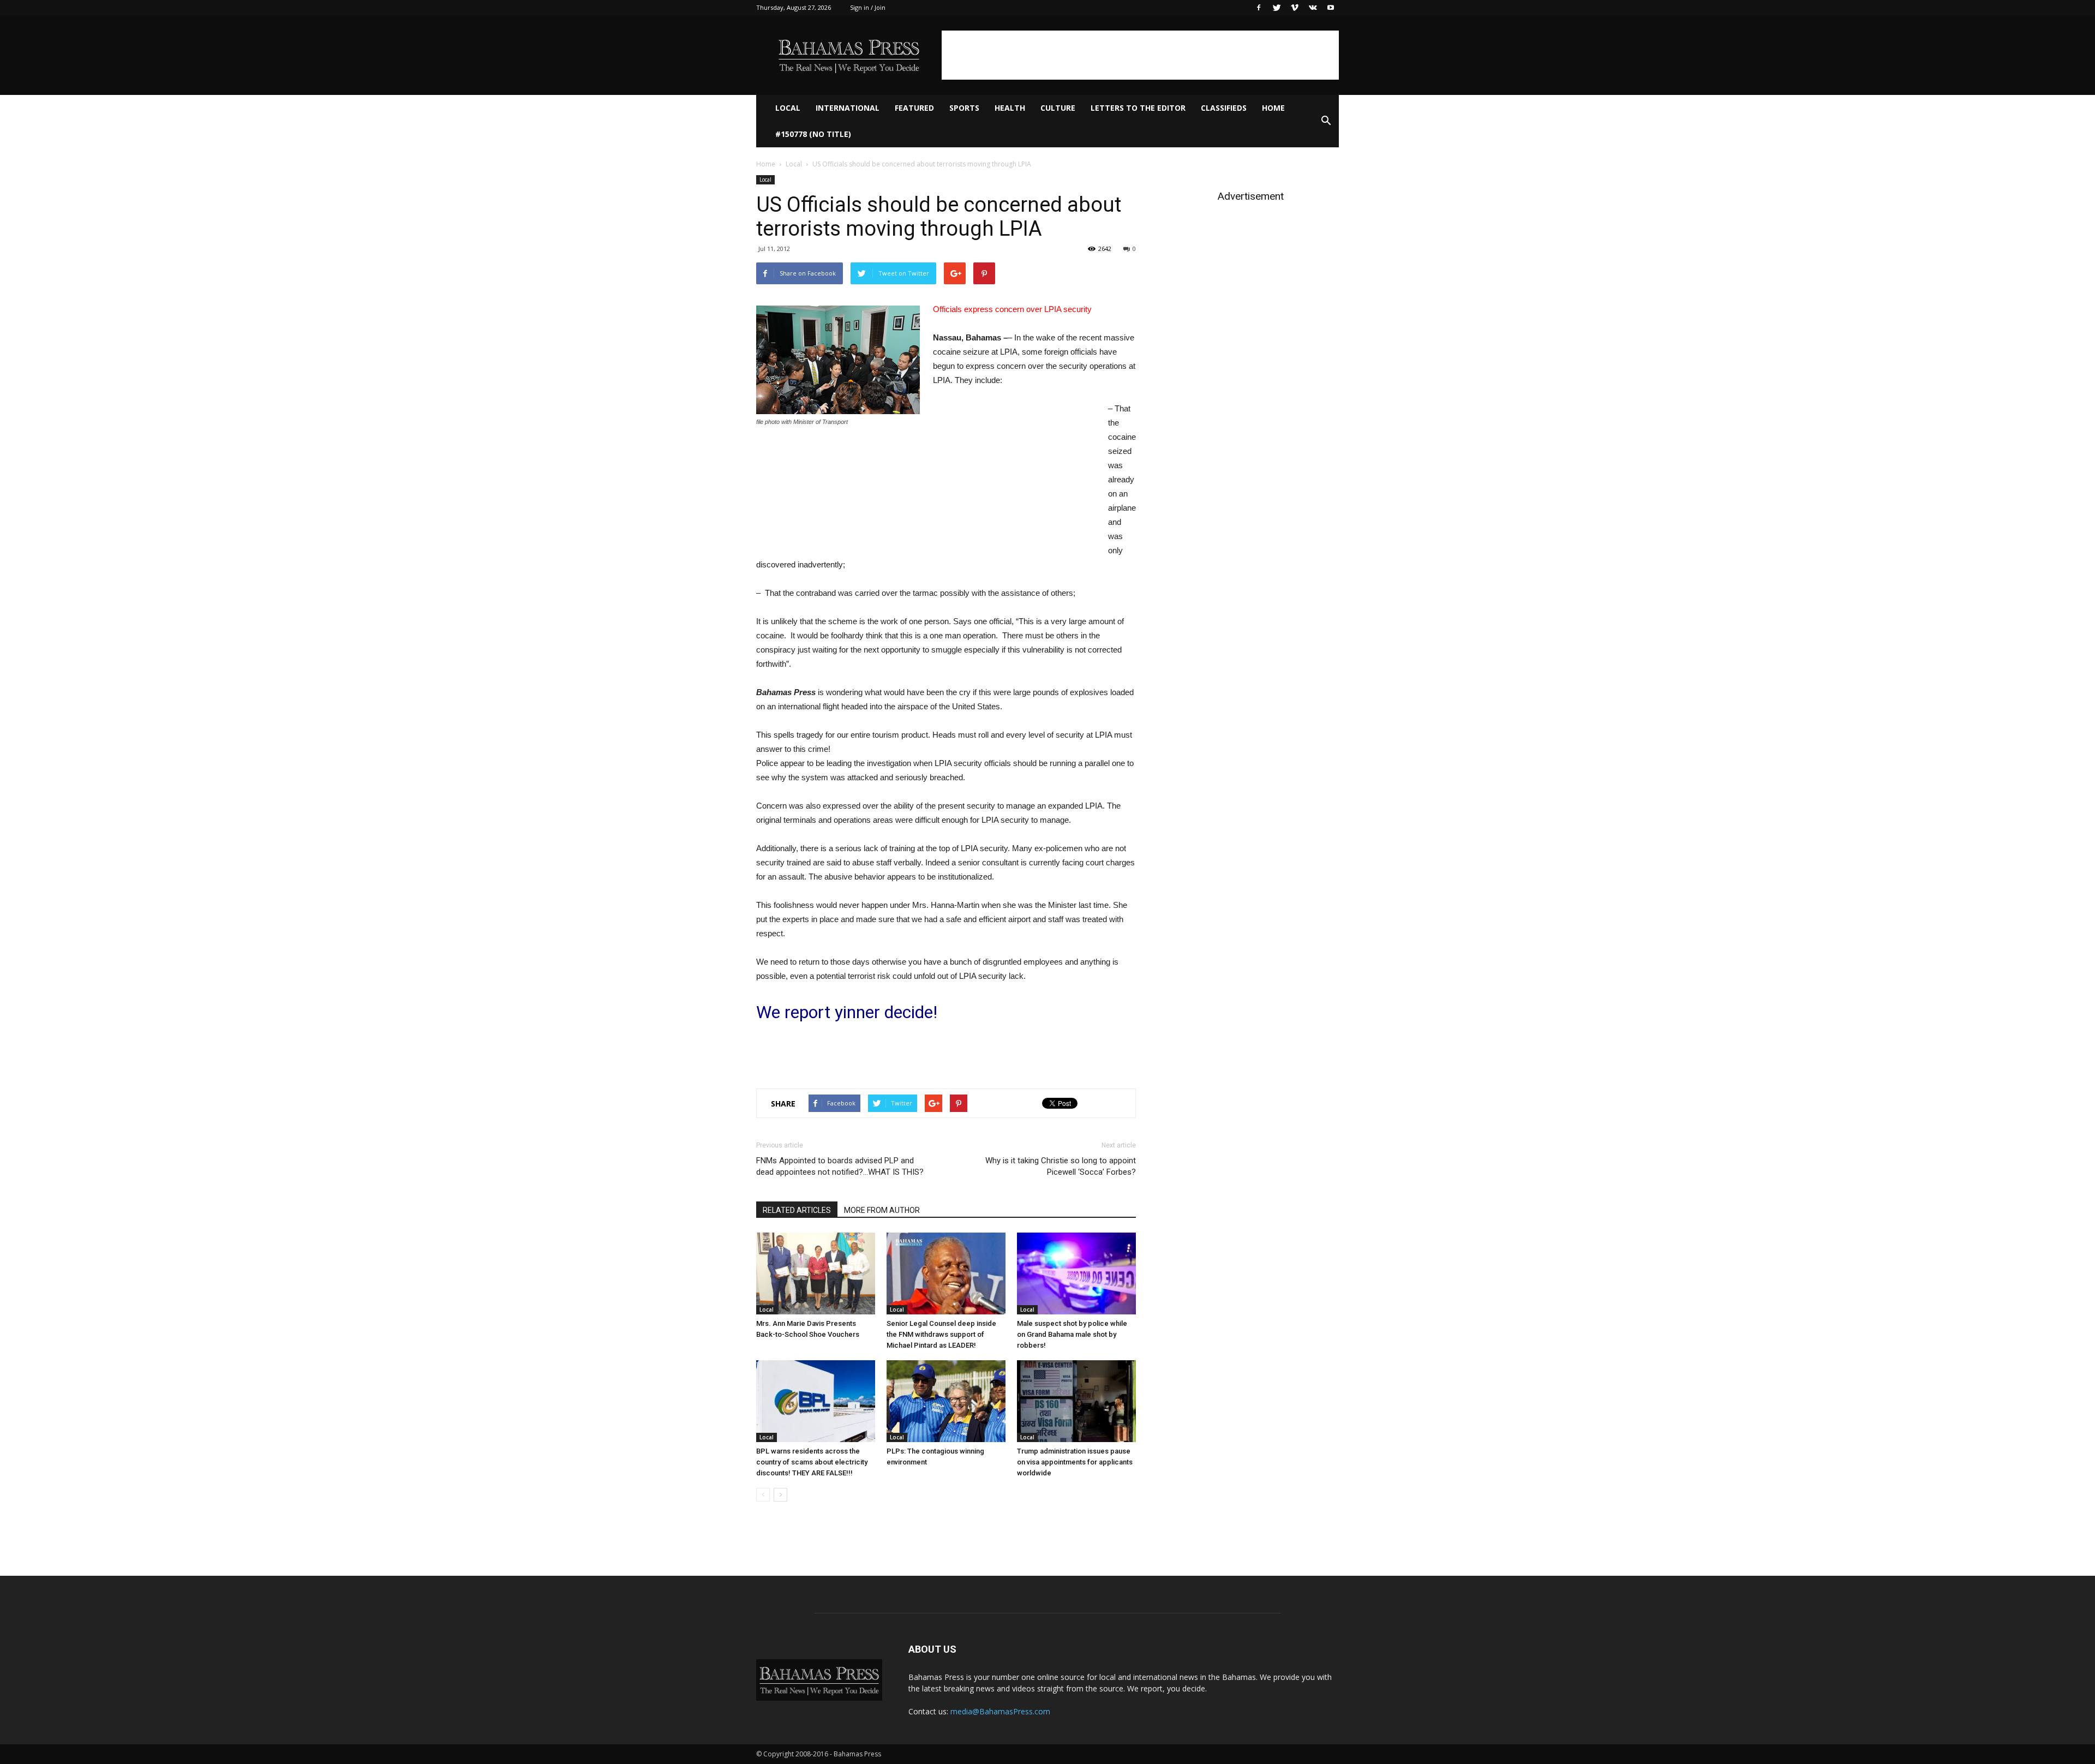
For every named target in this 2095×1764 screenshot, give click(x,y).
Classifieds (1224, 108)
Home (1273, 108)
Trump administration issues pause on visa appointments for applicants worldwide (1075, 1462)
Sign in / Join (868, 7)
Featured (914, 108)
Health (1010, 108)
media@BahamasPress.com (1000, 1711)
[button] (1326, 121)
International (848, 108)
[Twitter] (1277, 8)
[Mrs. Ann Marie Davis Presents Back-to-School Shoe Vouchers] (816, 1273)
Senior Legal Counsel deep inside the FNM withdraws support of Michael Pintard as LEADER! (941, 1334)
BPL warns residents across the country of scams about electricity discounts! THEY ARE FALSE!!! (812, 1462)
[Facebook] (1259, 8)
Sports (964, 108)
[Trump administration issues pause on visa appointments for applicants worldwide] (1076, 1401)
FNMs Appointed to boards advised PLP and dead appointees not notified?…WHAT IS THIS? (840, 1166)
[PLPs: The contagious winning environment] (946, 1401)
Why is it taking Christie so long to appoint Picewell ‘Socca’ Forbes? (1061, 1166)
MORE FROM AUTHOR (882, 1210)
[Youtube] (1331, 8)
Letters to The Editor (1138, 108)
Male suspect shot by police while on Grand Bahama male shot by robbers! (1072, 1334)
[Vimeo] (1295, 8)
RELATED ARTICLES (797, 1210)
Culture (1058, 108)
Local (788, 108)
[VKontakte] (1313, 8)
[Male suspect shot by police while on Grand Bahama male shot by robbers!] (1076, 1273)
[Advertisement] (1140, 55)
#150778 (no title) (813, 134)
